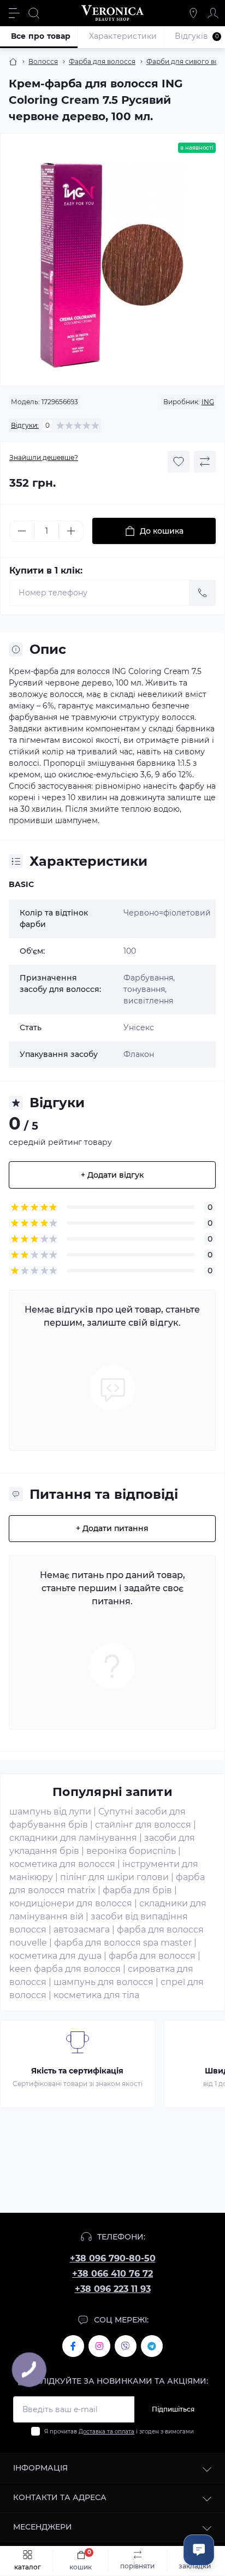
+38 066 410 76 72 (112, 2274)
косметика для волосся (62, 1864)
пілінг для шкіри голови (114, 1877)
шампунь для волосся (103, 1982)
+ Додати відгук (112, 1175)
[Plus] (71, 531)
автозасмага (82, 1930)
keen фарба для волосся (65, 1969)
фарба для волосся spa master (123, 1943)
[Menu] (14, 13)
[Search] (34, 13)
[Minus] (22, 531)
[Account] (213, 13)
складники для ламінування (73, 1838)
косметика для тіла (96, 1995)
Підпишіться (173, 2409)
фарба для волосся (152, 1956)
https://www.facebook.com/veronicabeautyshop (73, 2346)
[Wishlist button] (179, 462)
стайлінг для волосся (143, 1825)
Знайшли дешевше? (44, 457)
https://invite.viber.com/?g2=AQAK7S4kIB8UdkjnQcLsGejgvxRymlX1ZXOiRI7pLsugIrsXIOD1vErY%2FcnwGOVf (126, 2346)
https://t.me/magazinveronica (152, 2346)
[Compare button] (205, 462)
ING (208, 402)
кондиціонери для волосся (71, 1903)
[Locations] (193, 13)
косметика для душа (55, 1956)
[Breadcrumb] (13, 62)
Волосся (43, 61)
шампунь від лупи (50, 1812)
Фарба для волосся (102, 61)
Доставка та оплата (106, 2432)
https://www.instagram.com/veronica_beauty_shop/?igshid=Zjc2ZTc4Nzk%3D (99, 2346)
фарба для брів (137, 1890)
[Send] (203, 593)
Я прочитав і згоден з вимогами (119, 2432)
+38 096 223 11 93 (113, 2289)
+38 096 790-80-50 (113, 2258)
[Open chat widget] (199, 2550)
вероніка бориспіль (131, 1851)
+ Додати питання (112, 1528)
